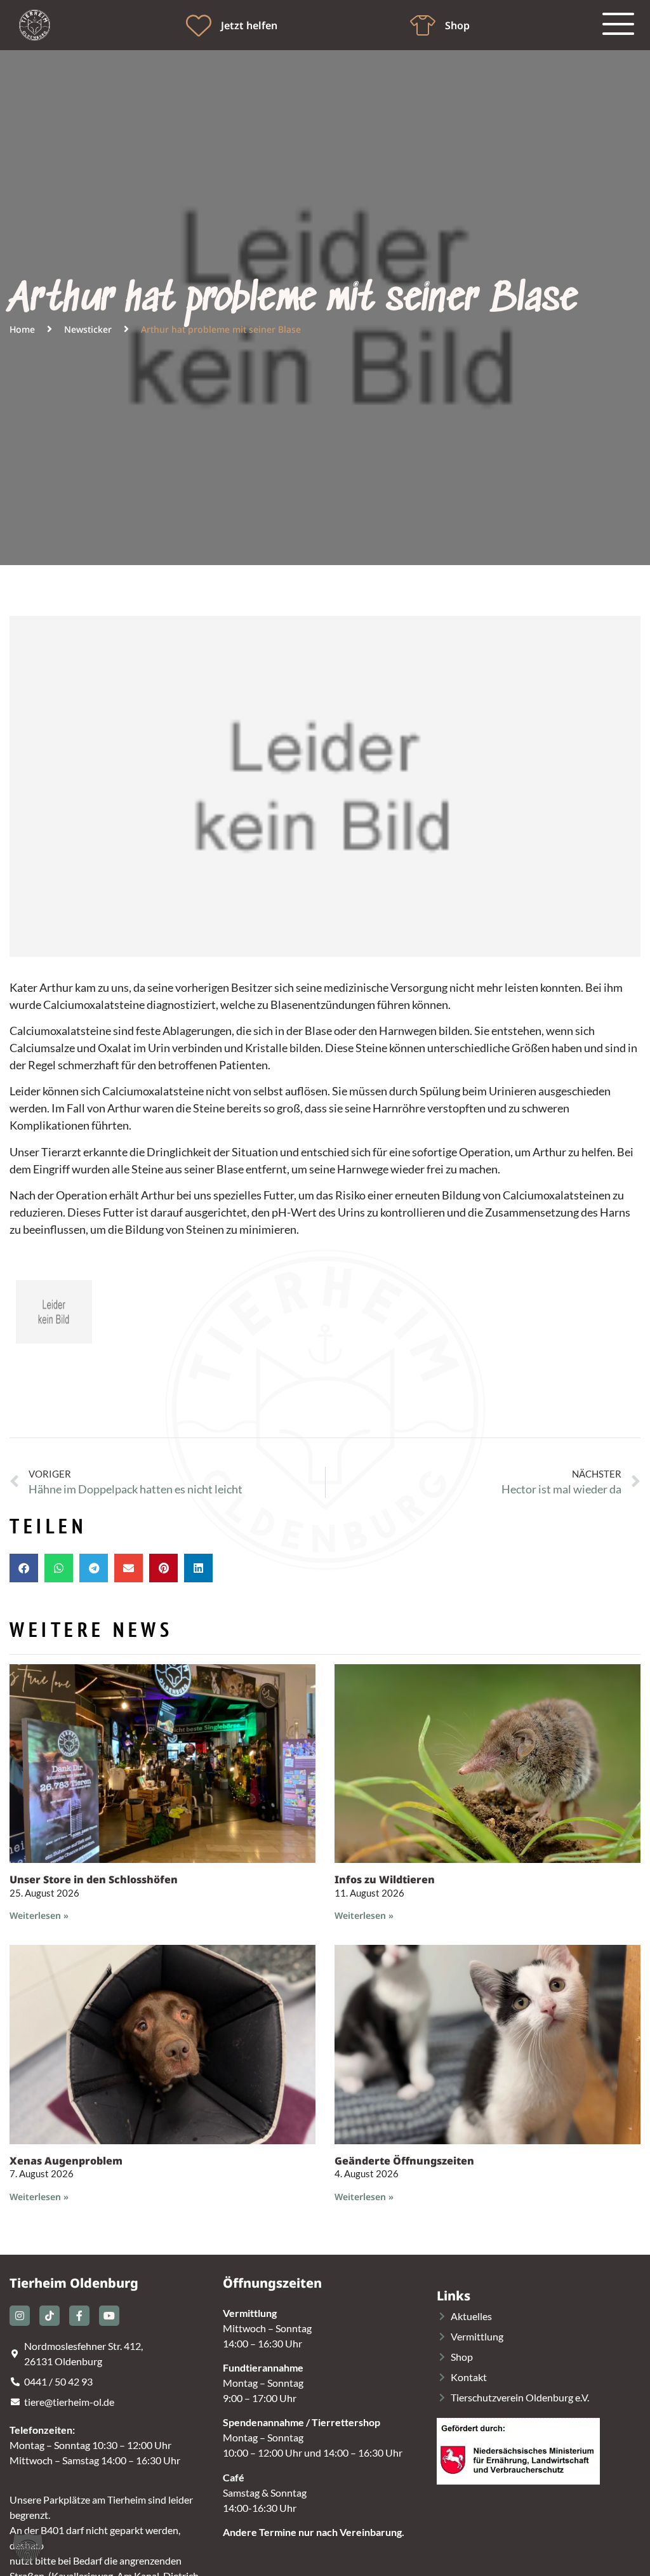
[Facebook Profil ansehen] (79, 2316)
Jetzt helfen (249, 25)
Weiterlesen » (39, 1915)
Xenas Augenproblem (66, 2161)
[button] (24, 1568)
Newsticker (88, 329)
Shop (457, 25)
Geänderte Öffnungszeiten (404, 2161)
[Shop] (423, 25)
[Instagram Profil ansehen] (20, 2316)
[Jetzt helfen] (199, 25)
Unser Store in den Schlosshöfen (94, 1879)
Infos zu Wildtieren (385, 1879)
